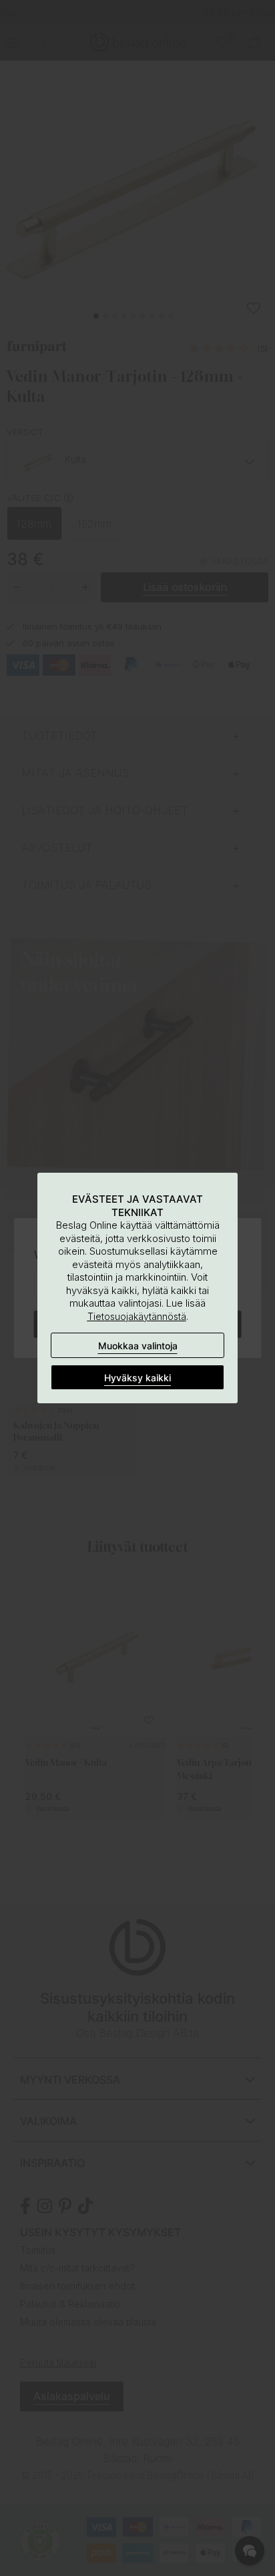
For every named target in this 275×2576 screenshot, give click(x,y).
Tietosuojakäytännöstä (137, 1316)
